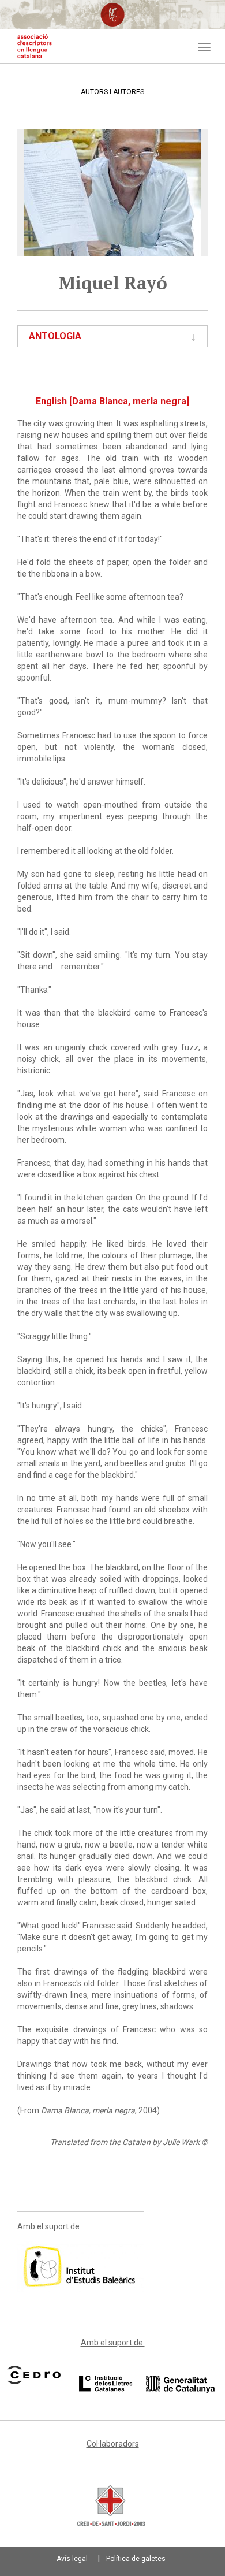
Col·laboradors (113, 2444)
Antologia (55, 336)
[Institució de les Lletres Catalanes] (147, 2384)
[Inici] (35, 46)
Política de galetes (136, 2559)
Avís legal (72, 2559)
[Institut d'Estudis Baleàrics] (81, 2266)
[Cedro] (34, 2375)
